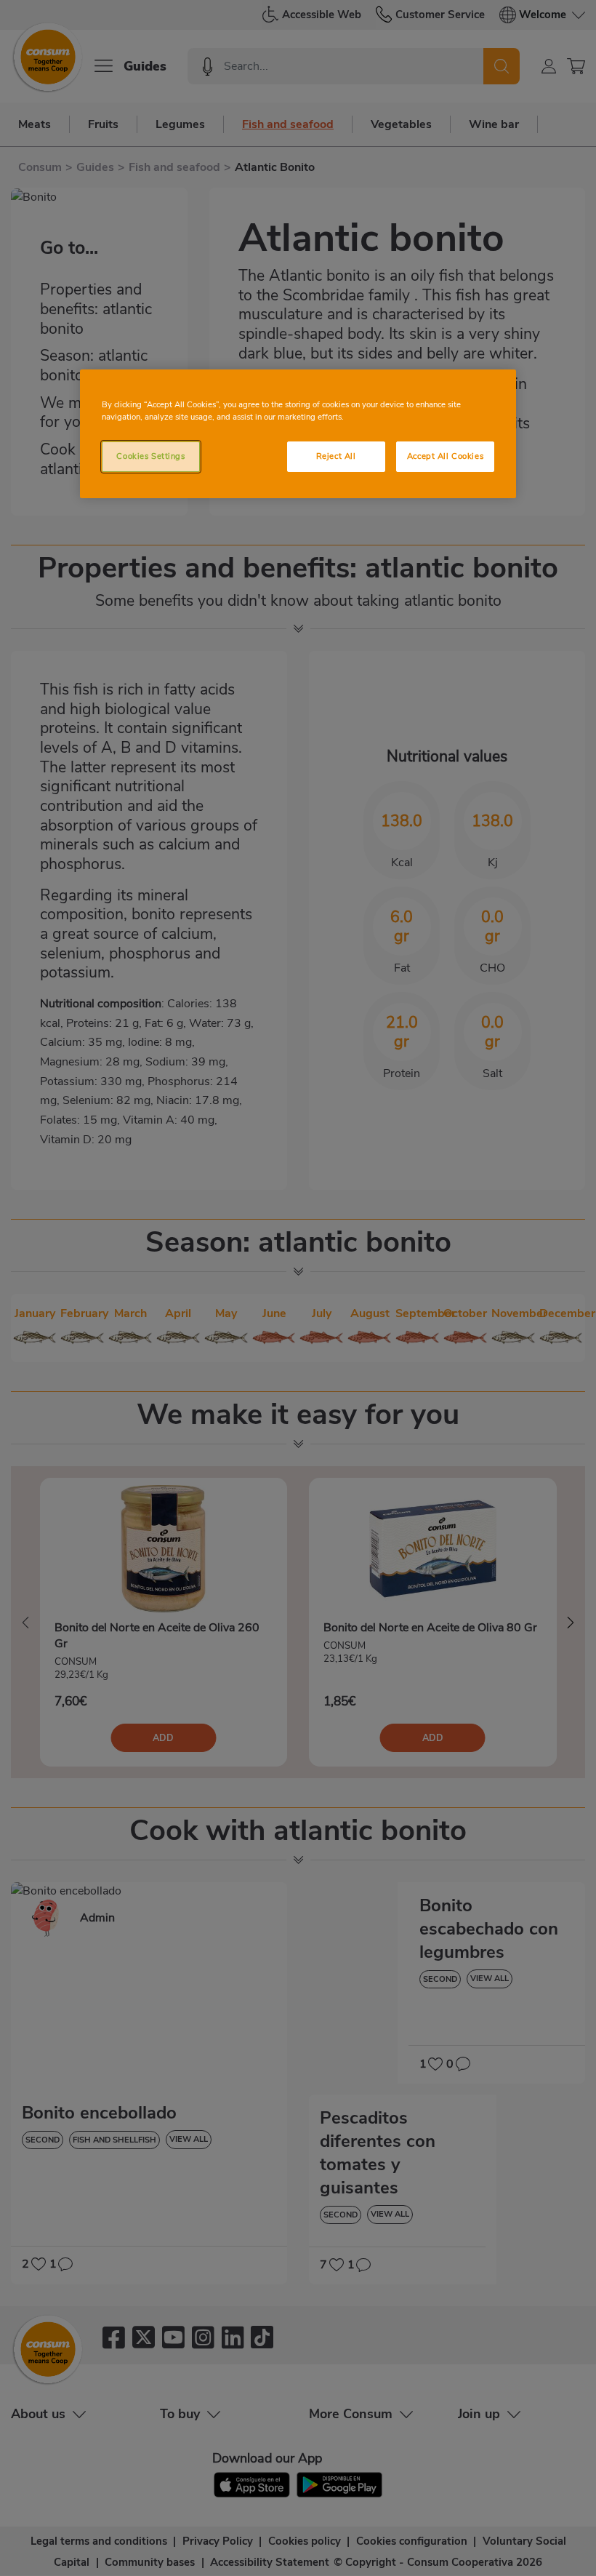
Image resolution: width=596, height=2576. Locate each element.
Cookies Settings (150, 456)
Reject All (336, 456)
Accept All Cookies (445, 456)
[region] (298, 434)
